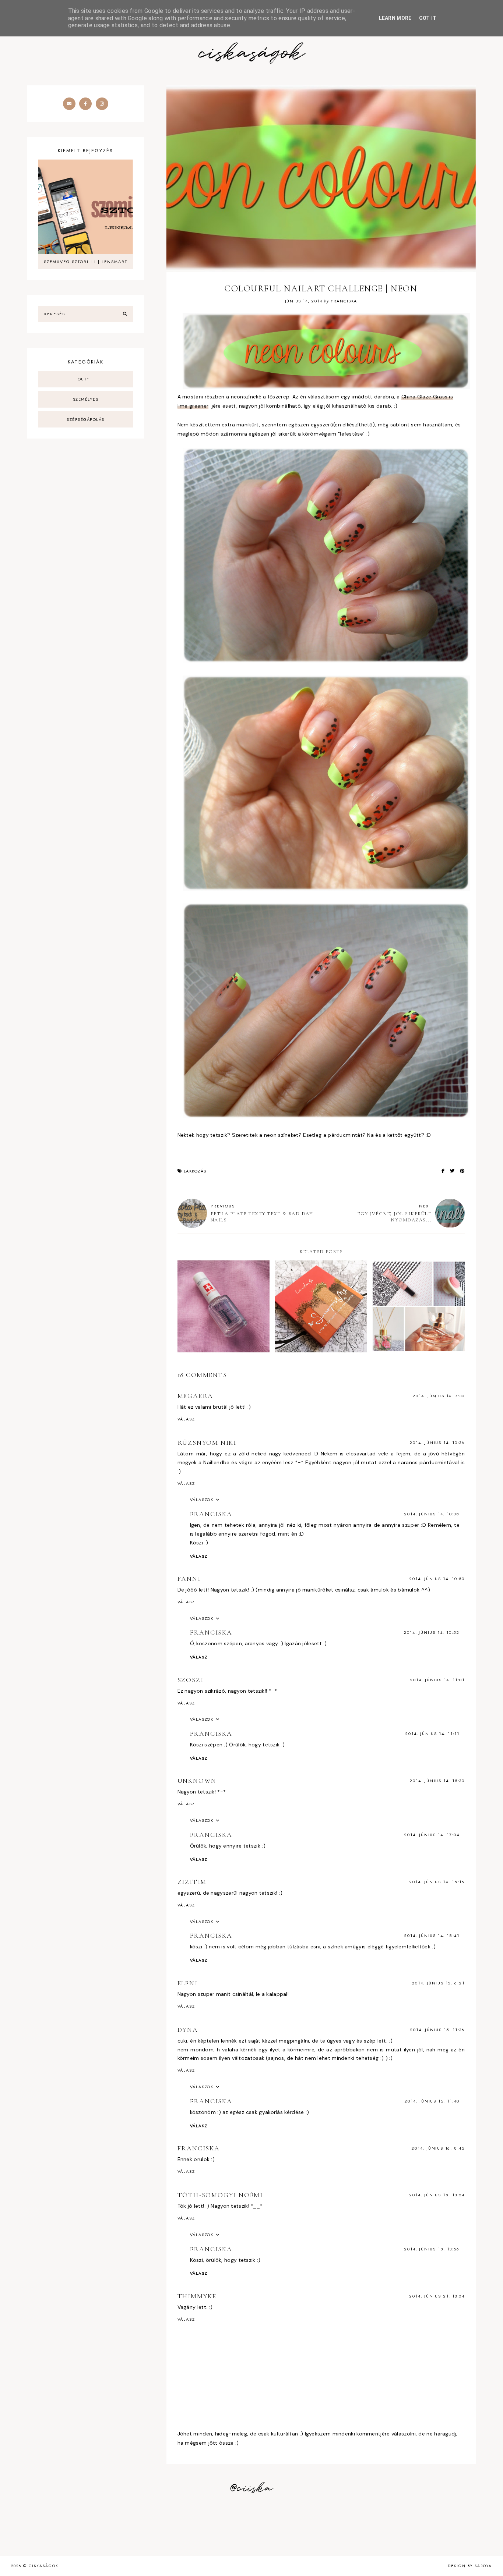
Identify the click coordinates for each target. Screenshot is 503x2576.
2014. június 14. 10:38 (432, 1514)
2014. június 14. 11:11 (432, 1734)
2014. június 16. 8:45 (438, 2148)
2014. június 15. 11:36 (437, 2030)
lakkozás (195, 1171)
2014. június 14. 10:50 (437, 1579)
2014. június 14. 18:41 (432, 1935)
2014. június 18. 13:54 (437, 2195)
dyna (188, 2030)
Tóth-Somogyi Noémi (220, 2195)
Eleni (188, 1983)
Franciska (211, 1514)
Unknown (197, 1781)
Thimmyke (197, 2296)
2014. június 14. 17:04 (432, 1835)
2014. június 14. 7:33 (439, 1396)
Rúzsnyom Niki (207, 1443)
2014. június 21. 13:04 (437, 2296)
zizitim (192, 1882)
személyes (86, 399)
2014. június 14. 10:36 (437, 1443)
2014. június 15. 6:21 (438, 1983)
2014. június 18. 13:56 (432, 2249)
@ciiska (251, 2488)
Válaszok (202, 1500)
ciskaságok (251, 54)
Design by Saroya (470, 2566)
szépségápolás (86, 419)
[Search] (125, 314)
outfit (86, 379)
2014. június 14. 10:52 (432, 1632)
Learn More (395, 18)
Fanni (189, 1579)
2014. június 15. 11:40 (432, 2101)
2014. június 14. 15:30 (437, 1781)
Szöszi (191, 1680)
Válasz (186, 1419)
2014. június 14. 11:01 (437, 1680)
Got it (428, 18)
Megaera (196, 1396)
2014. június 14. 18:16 (437, 1882)
